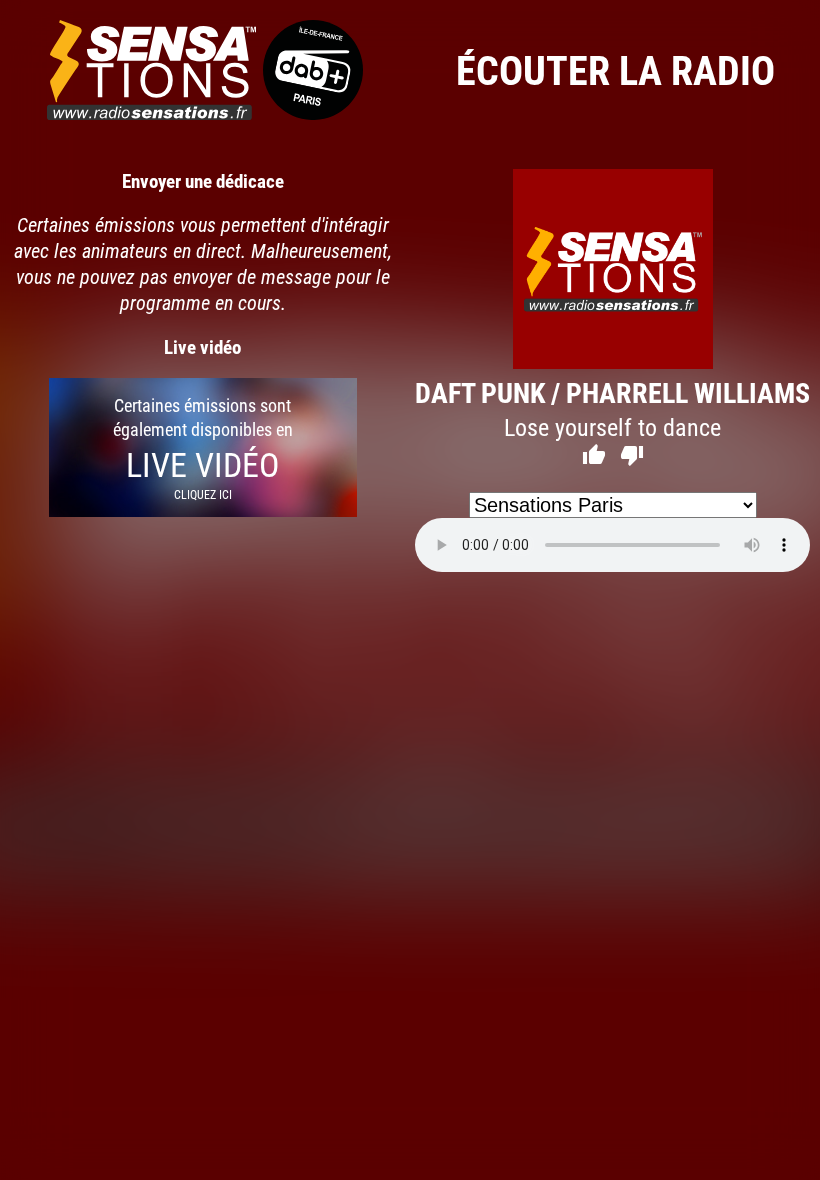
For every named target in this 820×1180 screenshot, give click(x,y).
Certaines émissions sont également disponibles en (203, 447)
